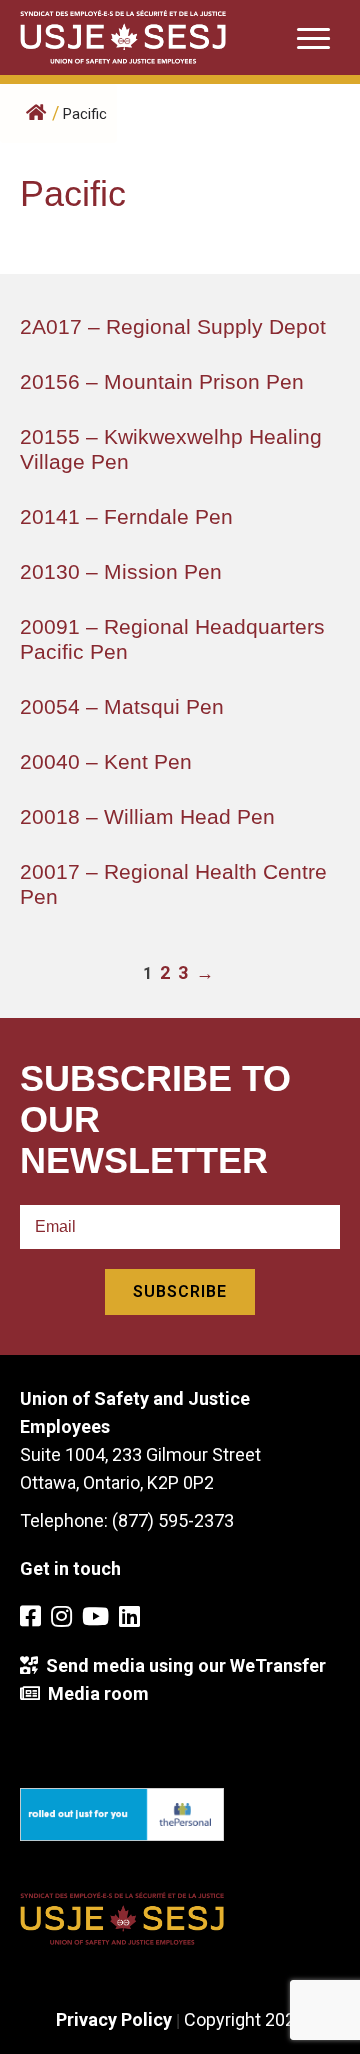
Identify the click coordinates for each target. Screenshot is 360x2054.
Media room (94, 1693)
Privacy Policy (114, 2019)
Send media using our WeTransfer (182, 1665)
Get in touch (70, 1568)
